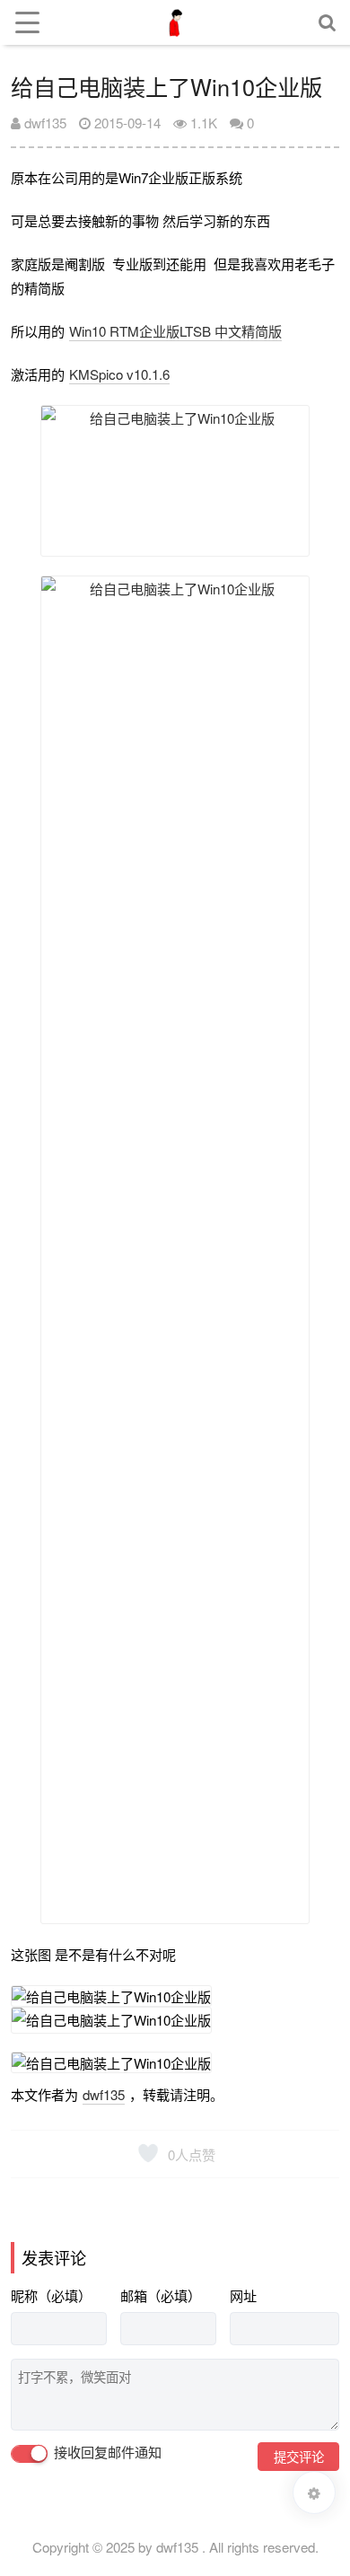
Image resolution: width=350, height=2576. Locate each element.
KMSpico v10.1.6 (119, 374)
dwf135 (44, 123)
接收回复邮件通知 (106, 2453)
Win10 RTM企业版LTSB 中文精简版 (175, 331)
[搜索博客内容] (328, 22)
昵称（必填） (51, 2295)
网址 (243, 2295)
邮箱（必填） (161, 2295)
